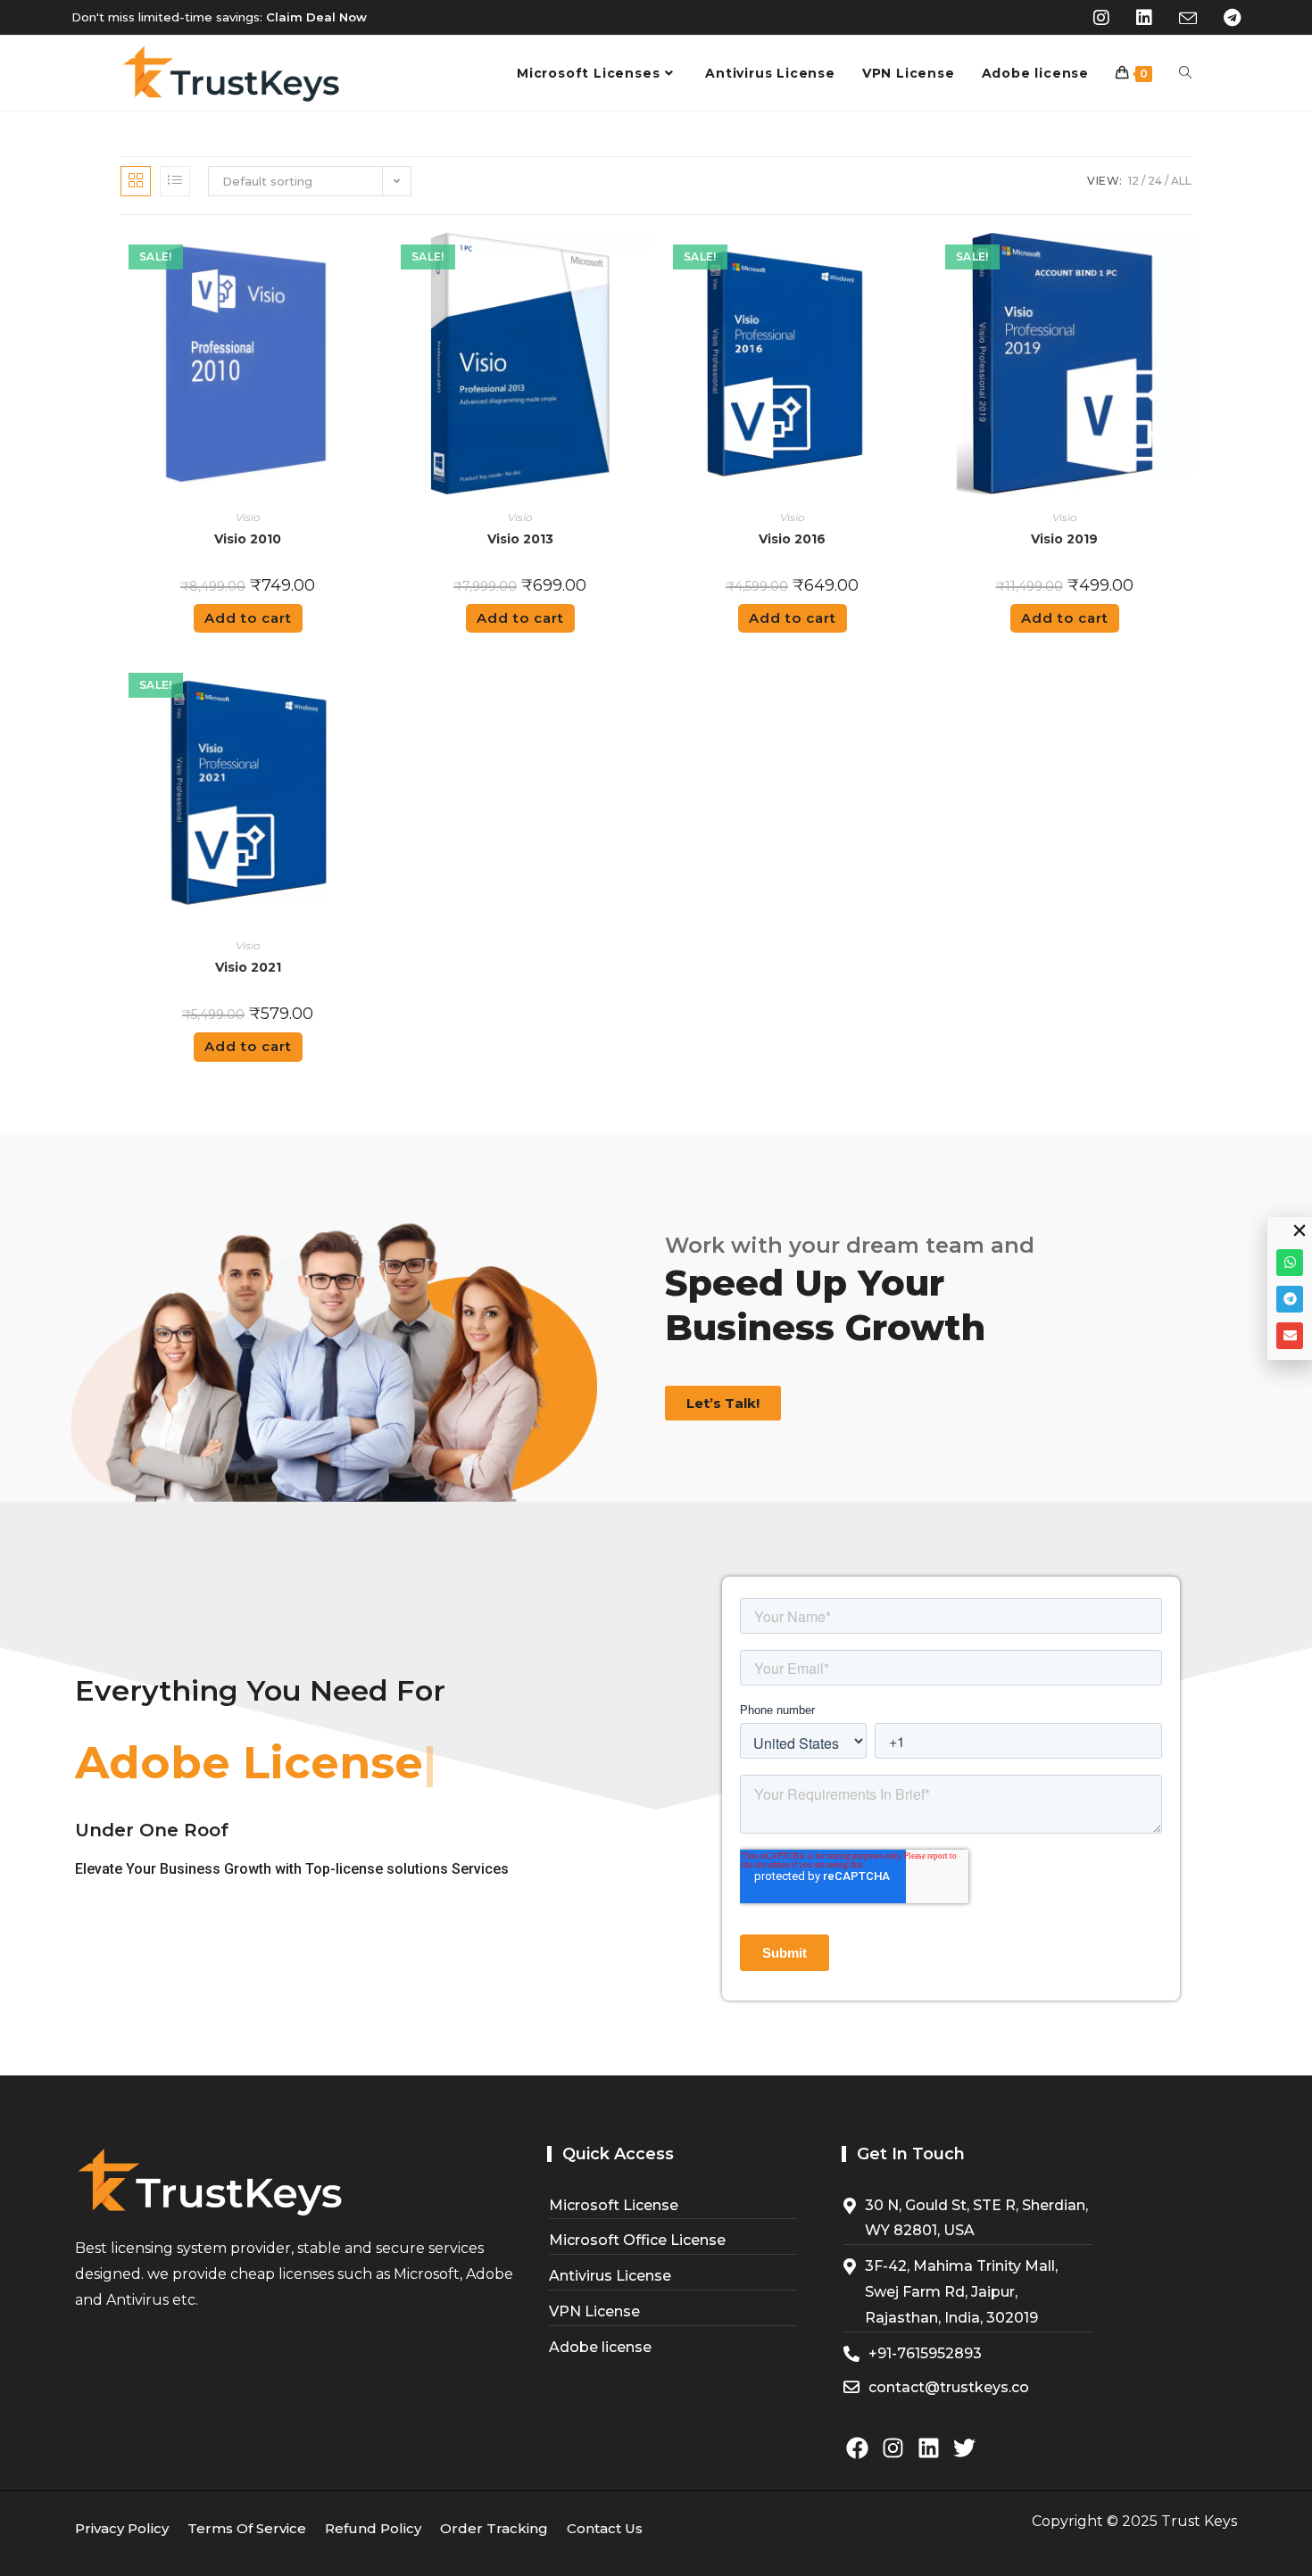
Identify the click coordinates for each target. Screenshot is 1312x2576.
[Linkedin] (929, 2448)
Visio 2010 (248, 539)
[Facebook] (857, 2448)
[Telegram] (1290, 1299)
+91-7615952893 (925, 2353)
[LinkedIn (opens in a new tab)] (1144, 18)
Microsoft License (614, 2205)
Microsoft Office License (637, 2240)
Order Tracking (494, 2528)
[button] (1300, 1230)
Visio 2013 (520, 539)
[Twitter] (964, 2448)
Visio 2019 (1064, 539)
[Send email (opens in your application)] (1188, 19)
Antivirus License (610, 2276)
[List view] (175, 181)
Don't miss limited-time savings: (219, 17)
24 (1155, 181)
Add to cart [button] (248, 618)
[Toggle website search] (1185, 73)
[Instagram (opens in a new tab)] (1101, 18)
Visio (248, 517)
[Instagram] (893, 2448)
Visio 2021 (248, 967)
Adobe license (600, 2347)
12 (1133, 181)
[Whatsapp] (1290, 1263)
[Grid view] (136, 181)
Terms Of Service (247, 2528)
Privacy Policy (122, 2528)
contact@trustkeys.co (949, 2387)
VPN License (594, 2311)
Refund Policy (373, 2528)
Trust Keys (1199, 2521)
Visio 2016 (792, 539)
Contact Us (605, 2528)
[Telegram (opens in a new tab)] (1225, 18)
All (1181, 181)
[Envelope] (1290, 1336)
